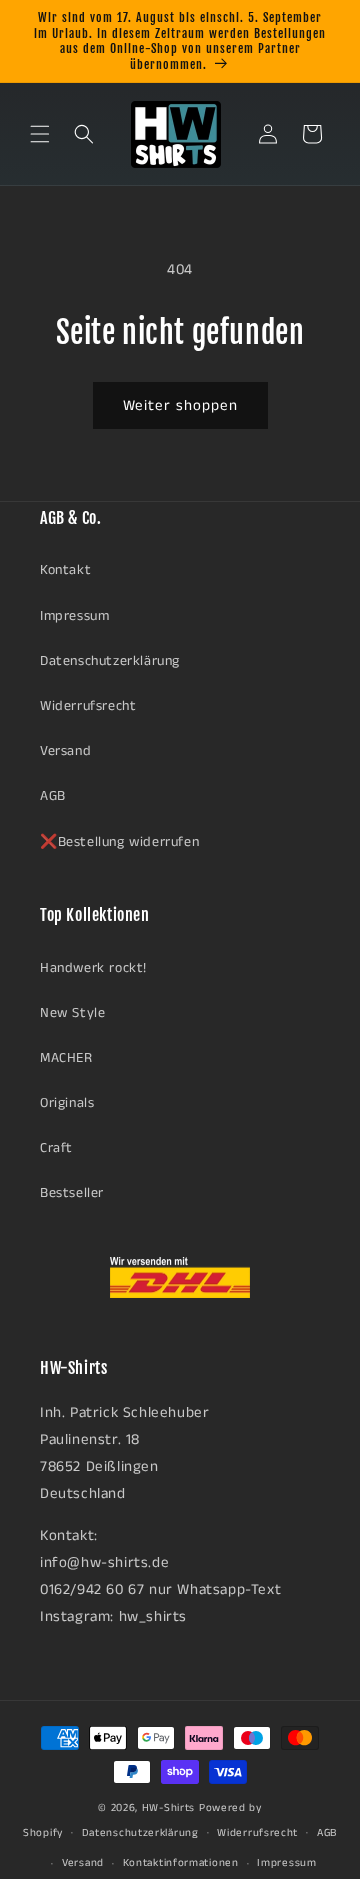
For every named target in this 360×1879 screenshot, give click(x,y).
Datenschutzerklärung (110, 661)
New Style (72, 1013)
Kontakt (65, 570)
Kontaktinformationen (181, 1863)
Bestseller (72, 1193)
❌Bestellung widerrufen (119, 842)
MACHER (66, 1058)
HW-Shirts (168, 1808)
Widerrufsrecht (88, 706)
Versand (65, 751)
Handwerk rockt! (93, 968)
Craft (56, 1148)
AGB (53, 796)
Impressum (74, 616)
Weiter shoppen (180, 405)
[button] (40, 134)
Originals (67, 1103)
